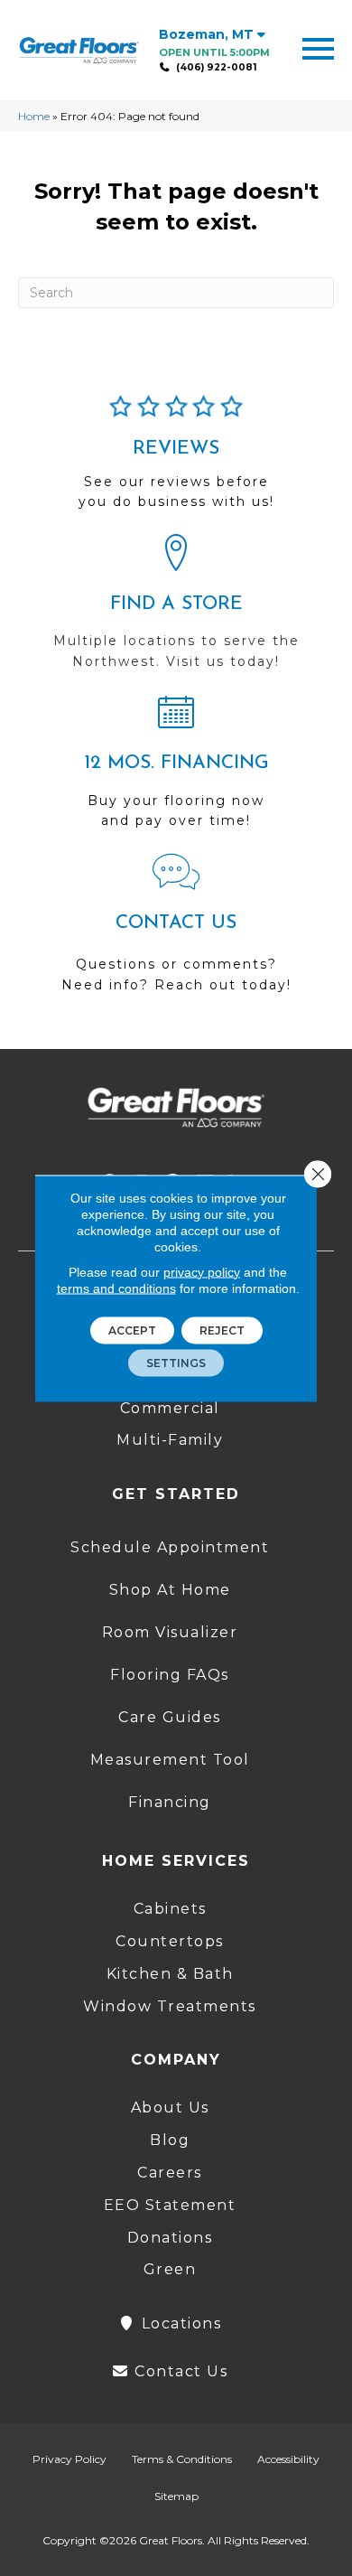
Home (34, 116)
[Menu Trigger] (318, 47)
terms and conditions (116, 1288)
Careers (170, 2173)
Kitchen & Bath (170, 1974)
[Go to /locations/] (176, 610)
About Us (170, 2108)
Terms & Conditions (182, 2459)
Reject (222, 1330)
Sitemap (176, 2496)
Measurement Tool (170, 1760)
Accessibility (288, 2459)
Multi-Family (170, 1440)
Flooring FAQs (170, 1675)
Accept (132, 1330)
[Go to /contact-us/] (176, 932)
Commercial (170, 1408)
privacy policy (202, 1271)
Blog (170, 2140)
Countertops (170, 1941)
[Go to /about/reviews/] (176, 460)
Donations (170, 2238)
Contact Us (179, 2371)
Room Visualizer (170, 1632)
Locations (179, 2323)
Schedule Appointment (170, 1547)
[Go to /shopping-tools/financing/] (176, 769)
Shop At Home (170, 1590)
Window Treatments (170, 2006)
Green (170, 2269)
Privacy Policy (69, 2459)
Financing (170, 1802)
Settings (176, 1362)
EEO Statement (170, 2205)
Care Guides (170, 1717)
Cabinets (170, 1909)
